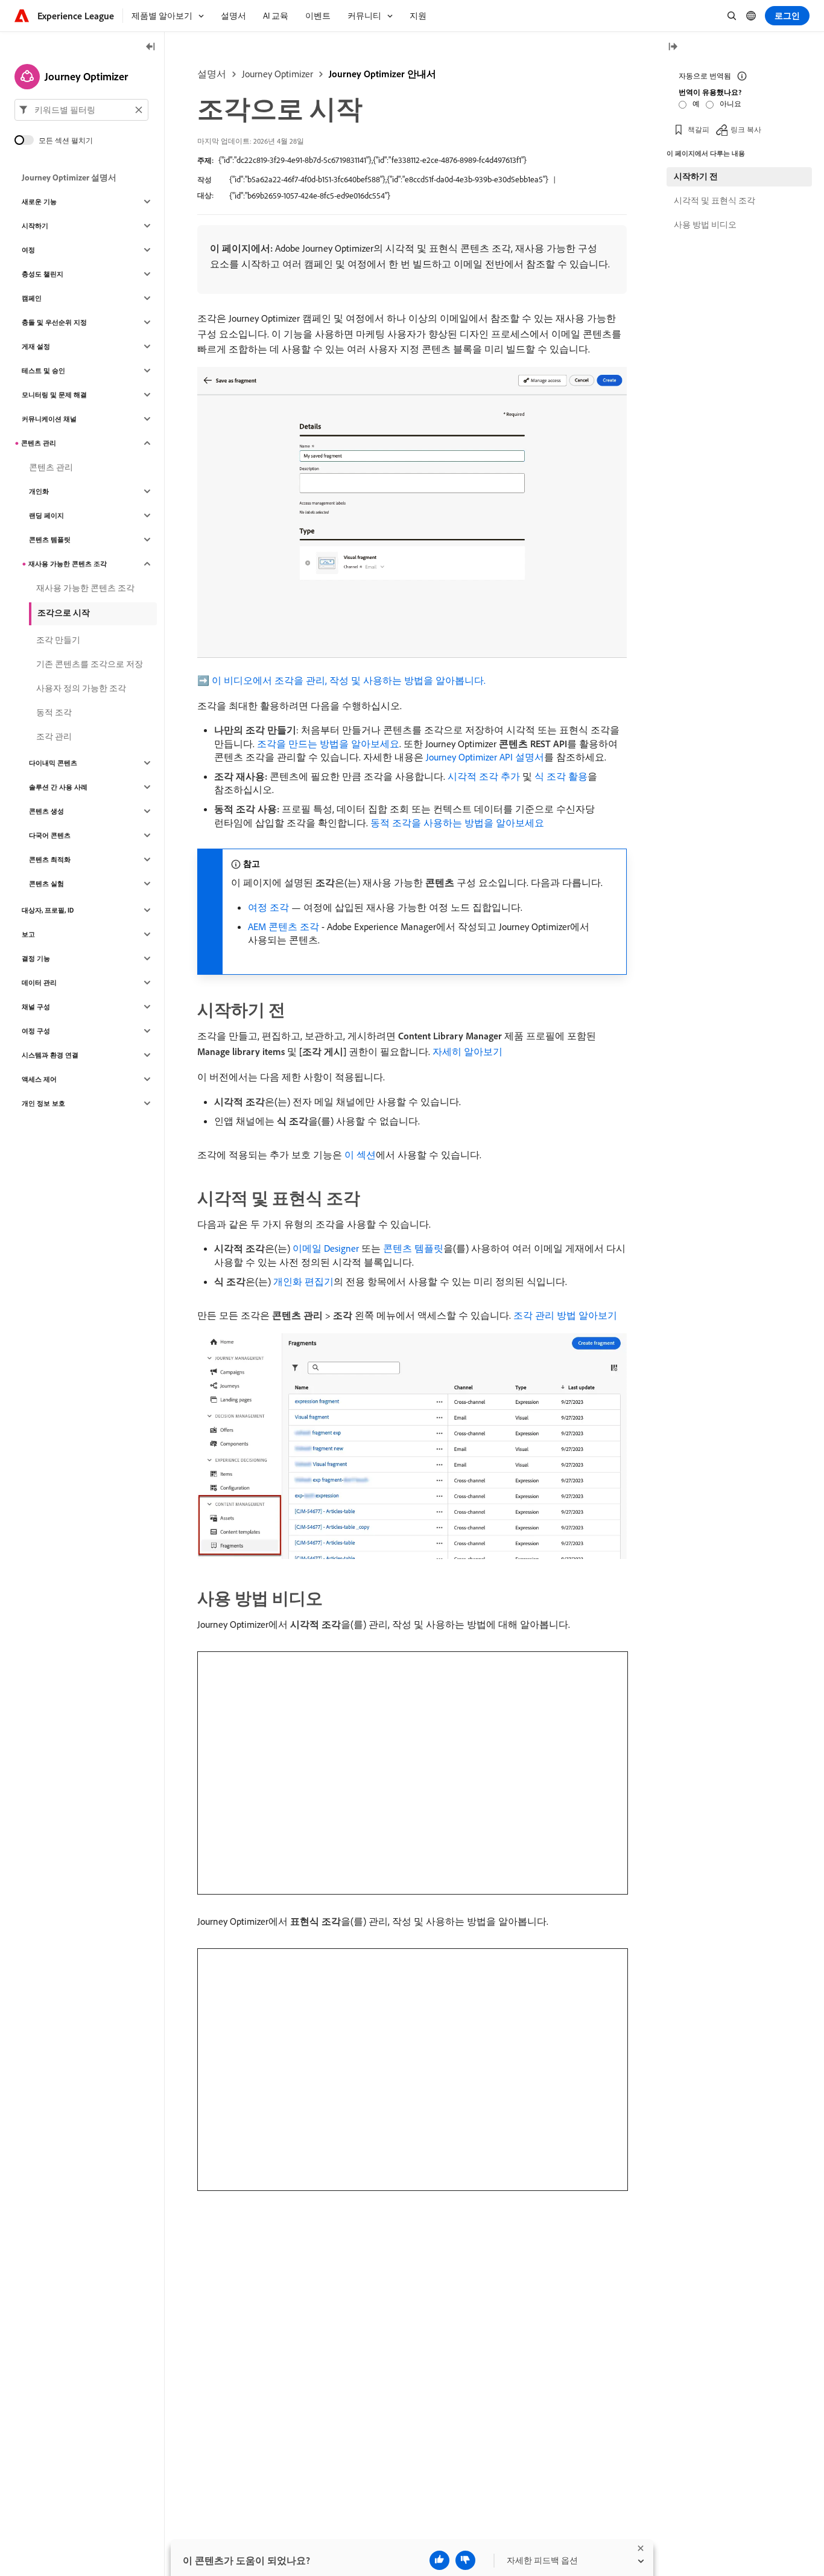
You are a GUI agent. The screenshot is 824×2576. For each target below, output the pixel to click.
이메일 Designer (326, 1248)
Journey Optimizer (277, 74)
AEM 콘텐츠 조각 (284, 926)
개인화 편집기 (303, 1281)
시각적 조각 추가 (484, 776)
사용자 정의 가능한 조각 (81, 688)
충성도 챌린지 (43, 274)
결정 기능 (36, 958)
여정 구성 (36, 1031)
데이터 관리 (39, 983)
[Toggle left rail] (151, 47)
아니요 (731, 104)
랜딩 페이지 (46, 515)
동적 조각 (54, 712)
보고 (28, 934)
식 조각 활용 (561, 776)
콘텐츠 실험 (46, 884)
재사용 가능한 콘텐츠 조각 (68, 564)
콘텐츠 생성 (46, 811)
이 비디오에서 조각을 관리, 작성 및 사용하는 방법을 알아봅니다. (349, 680)
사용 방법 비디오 (705, 225)
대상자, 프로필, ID (48, 910)
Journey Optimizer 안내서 (382, 74)
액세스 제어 (39, 1079)
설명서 (212, 74)
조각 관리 (54, 736)
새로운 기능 (39, 202)
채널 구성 (36, 1007)
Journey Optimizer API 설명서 (485, 757)
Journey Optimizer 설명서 (69, 177)
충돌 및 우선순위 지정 (54, 322)
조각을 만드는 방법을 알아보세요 (328, 744)
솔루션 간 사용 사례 (58, 787)
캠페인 (32, 298)
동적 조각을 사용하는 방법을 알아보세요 (457, 823)
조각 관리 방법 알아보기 (565, 1315)
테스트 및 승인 (43, 371)
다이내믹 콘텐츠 (53, 763)
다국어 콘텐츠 (50, 835)
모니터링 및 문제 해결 (54, 395)
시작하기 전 (696, 176)
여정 (28, 250)
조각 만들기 (58, 640)
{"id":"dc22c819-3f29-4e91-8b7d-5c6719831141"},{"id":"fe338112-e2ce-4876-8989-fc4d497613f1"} (372, 160)
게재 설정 (36, 346)
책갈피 (699, 129)
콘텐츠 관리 (39, 443)
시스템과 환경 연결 (50, 1055)
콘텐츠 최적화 (50, 859)
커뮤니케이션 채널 (49, 419)
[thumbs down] (465, 2560)
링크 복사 (746, 129)
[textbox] (81, 110)
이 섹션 (360, 1155)
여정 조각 (268, 907)
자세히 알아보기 (467, 1051)
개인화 (39, 491)
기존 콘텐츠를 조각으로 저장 (90, 664)
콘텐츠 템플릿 (413, 1248)
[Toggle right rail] (673, 47)
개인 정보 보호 (43, 1103)
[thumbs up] (439, 2560)
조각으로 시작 (64, 613)
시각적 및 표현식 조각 (715, 200)
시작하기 (35, 226)
